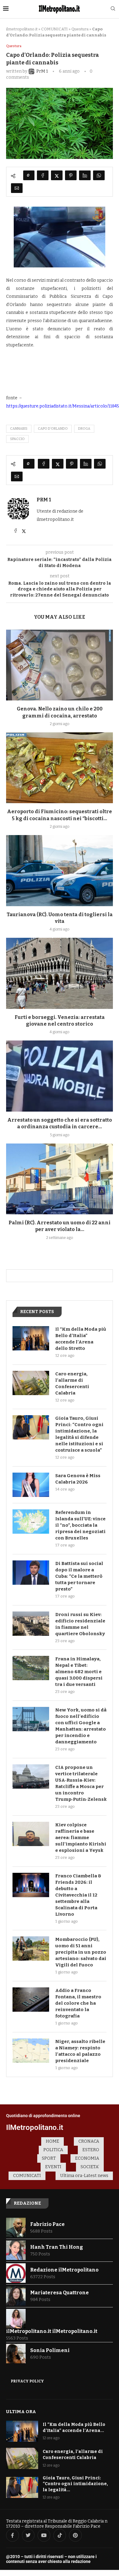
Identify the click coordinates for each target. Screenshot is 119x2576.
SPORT (49, 2158)
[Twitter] (28, 2535)
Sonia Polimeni (50, 2350)
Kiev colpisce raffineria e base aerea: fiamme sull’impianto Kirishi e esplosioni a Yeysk (81, 1838)
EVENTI (53, 2167)
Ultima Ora (21, 2412)
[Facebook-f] (13, 2535)
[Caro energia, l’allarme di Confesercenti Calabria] (31, 1383)
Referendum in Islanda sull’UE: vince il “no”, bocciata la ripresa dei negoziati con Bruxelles (80, 1525)
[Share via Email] (17, 188)
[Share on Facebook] (43, 175)
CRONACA (89, 2141)
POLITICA (53, 2150)
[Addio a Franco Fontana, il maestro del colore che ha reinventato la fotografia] (31, 2000)
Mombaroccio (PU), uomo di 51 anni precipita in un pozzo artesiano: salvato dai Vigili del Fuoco (81, 1952)
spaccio (17, 439)
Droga (84, 429)
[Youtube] (44, 2535)
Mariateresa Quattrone (60, 2293)
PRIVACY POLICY (27, 2381)
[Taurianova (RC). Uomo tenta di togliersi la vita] (60, 870)
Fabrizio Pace (47, 2224)
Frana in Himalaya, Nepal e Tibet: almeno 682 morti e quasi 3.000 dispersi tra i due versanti (79, 1672)
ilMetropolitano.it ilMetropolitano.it (52, 2331)
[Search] (113, 9)
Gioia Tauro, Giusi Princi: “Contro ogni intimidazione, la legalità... (75, 2484)
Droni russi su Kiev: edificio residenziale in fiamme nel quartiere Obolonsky (80, 1624)
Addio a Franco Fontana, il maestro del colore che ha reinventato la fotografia (78, 2003)
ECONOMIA (87, 2158)
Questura (80, 29)
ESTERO (91, 2150)
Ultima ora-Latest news (84, 2176)
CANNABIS (19, 429)
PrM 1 (44, 500)
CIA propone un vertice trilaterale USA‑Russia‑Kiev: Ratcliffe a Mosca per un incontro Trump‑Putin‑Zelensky (81, 1783)
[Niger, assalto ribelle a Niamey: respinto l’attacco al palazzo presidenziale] (31, 2051)
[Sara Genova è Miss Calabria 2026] (31, 1485)
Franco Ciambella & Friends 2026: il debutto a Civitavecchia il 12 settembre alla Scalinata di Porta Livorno (78, 1895)
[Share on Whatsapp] (99, 175)
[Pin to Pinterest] (71, 175)
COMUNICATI (54, 29)
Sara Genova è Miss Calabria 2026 (78, 1479)
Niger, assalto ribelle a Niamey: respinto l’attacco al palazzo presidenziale (80, 2051)
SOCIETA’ (90, 2167)
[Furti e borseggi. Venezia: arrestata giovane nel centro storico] (60, 973)
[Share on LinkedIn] (85, 175)
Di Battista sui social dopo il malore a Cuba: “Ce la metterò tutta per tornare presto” (79, 1576)
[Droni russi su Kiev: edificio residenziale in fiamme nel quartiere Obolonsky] (31, 1624)
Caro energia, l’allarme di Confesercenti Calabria (72, 1383)
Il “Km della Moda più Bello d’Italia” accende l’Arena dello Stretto (81, 1339)
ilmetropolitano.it (22, 29)
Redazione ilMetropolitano (64, 2270)
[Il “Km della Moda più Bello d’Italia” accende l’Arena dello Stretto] (31, 1338)
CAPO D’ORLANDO (53, 429)
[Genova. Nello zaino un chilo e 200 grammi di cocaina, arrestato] (60, 665)
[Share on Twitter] (57, 175)
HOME (52, 2141)
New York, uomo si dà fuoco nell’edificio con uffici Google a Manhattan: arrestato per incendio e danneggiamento (81, 1726)
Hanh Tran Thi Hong (57, 2247)
